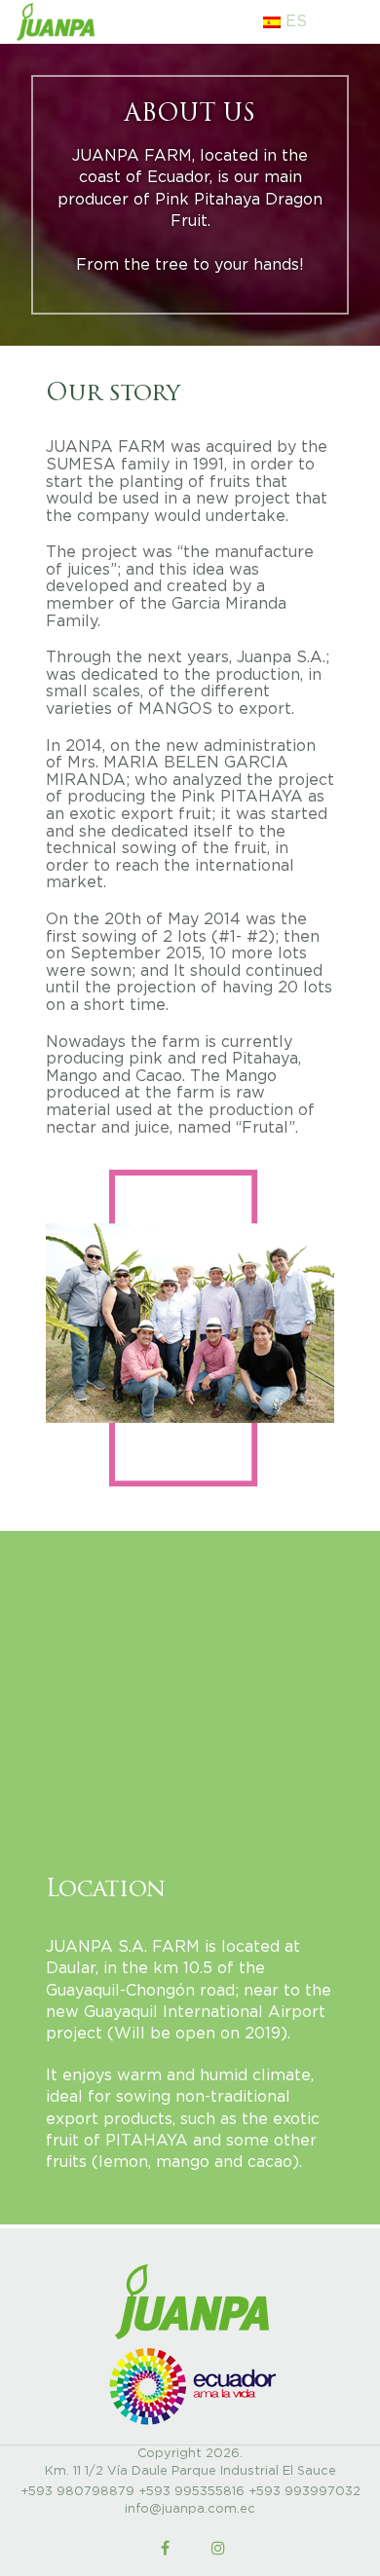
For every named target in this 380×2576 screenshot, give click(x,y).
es (294, 21)
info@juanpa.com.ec (190, 2509)
